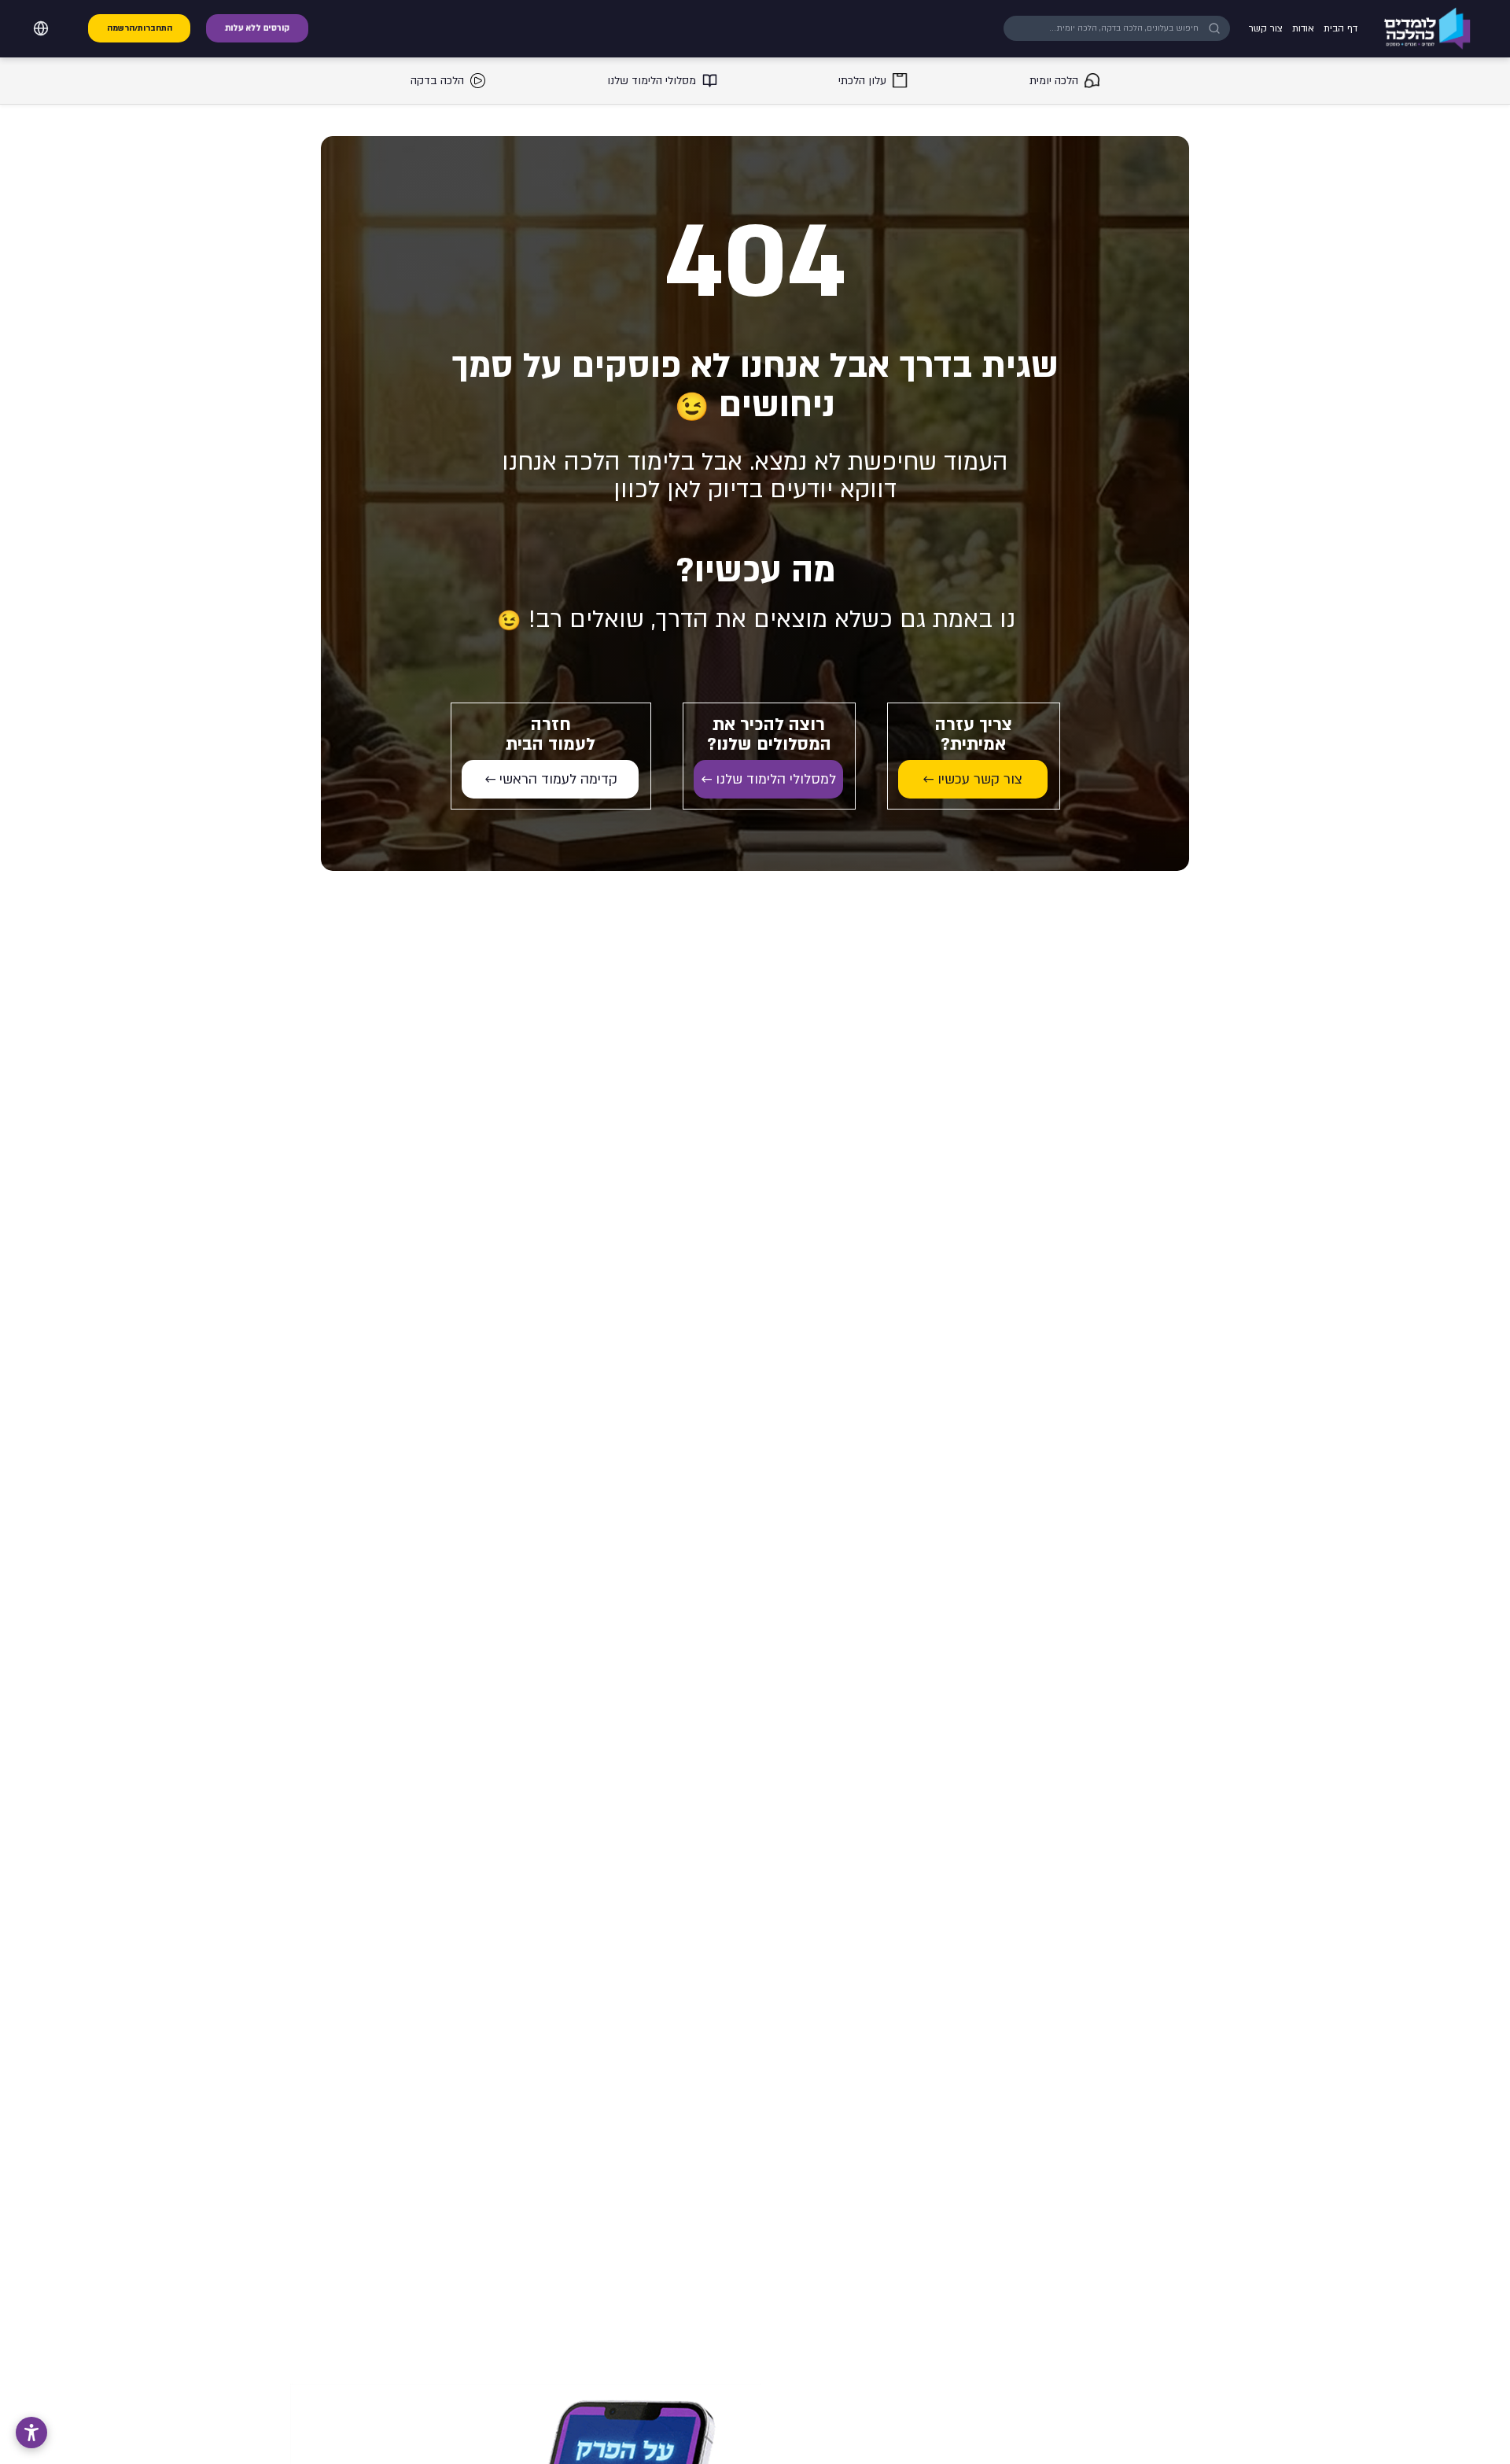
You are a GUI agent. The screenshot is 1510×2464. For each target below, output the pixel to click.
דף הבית (1341, 28)
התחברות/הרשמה (140, 28)
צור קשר (1266, 28)
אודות (1303, 28)
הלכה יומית (1054, 81)
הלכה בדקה (437, 81)
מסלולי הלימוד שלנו (652, 81)
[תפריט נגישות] (31, 2433)
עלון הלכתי (862, 81)
